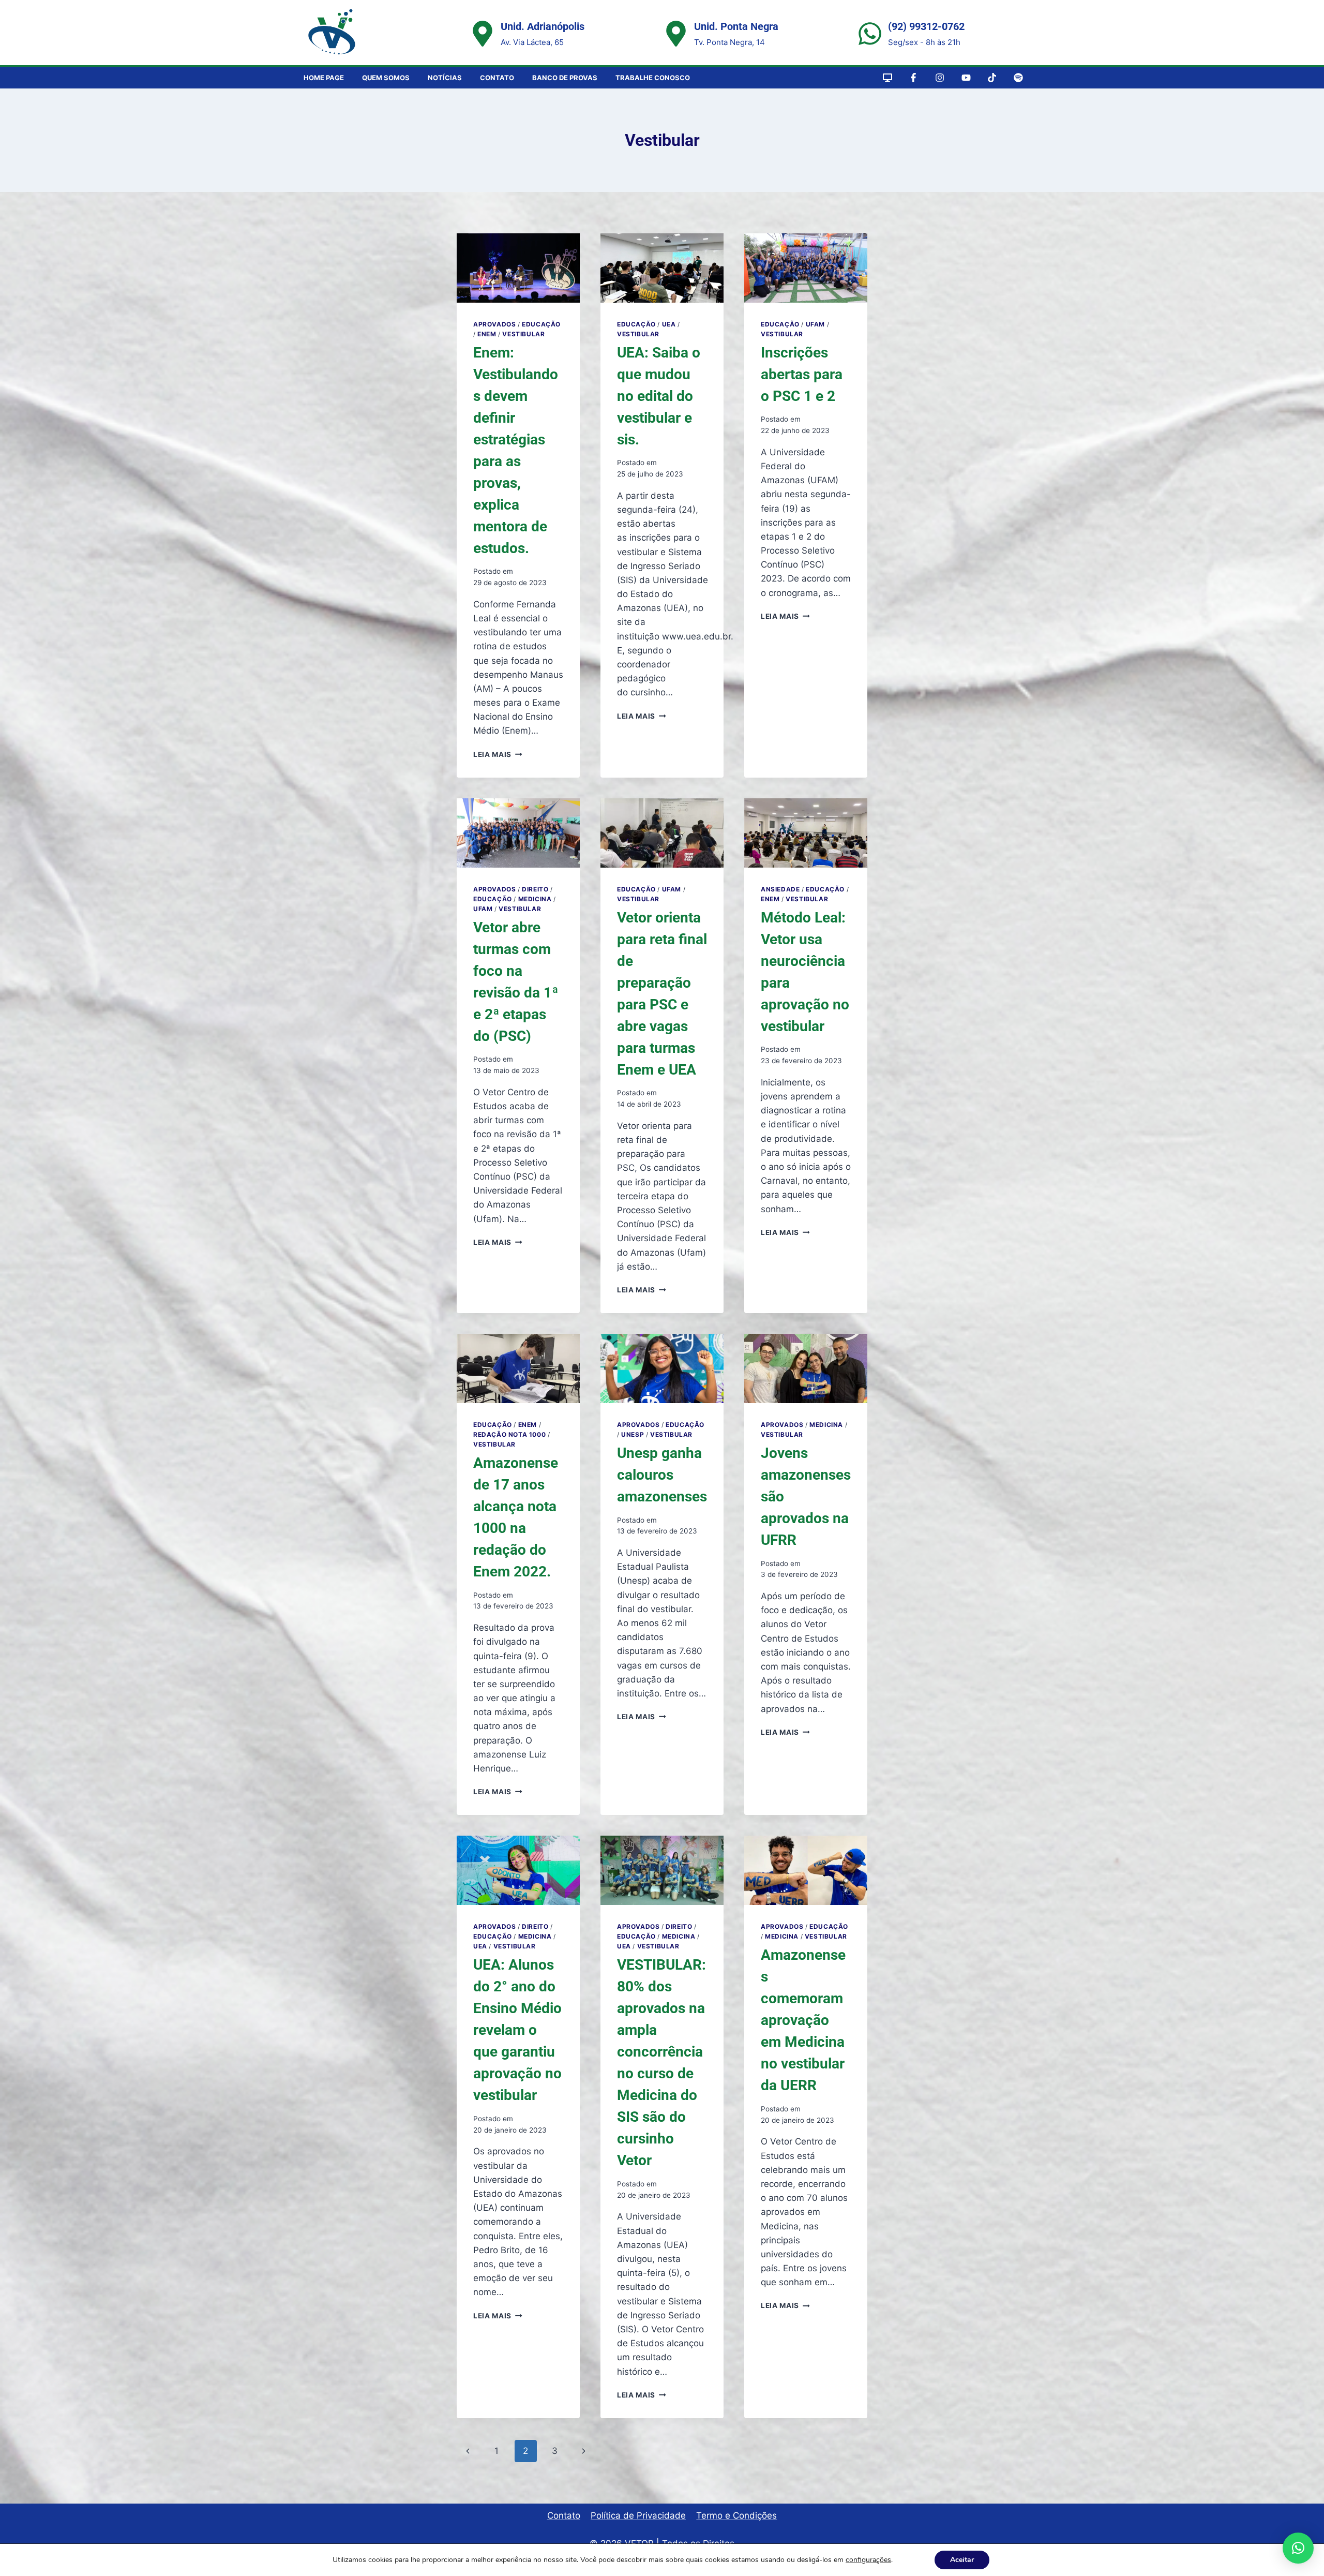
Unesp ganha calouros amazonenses (662, 1475)
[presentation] (518, 268)
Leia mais (498, 754)
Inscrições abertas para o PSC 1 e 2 (802, 374)
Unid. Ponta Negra (736, 26)
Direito (535, 889)
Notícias (445, 78)
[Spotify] (1018, 78)
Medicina (535, 899)
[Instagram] (940, 78)
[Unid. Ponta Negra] (676, 34)
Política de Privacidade (638, 2515)
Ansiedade (780, 889)
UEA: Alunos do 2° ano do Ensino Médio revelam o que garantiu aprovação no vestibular (517, 2030)
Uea (669, 324)
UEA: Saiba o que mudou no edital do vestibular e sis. (659, 396)
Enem (487, 334)
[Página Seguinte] (584, 2451)
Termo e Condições (736, 2515)
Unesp (633, 1434)
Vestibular (523, 334)
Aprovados (494, 324)
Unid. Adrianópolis (543, 26)
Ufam (815, 324)
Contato (497, 78)
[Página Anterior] (468, 2451)
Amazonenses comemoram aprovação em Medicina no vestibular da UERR (803, 2020)
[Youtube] (966, 78)
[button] (1298, 2548)
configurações (868, 2560)
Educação (541, 324)
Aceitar (962, 2560)
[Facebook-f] (914, 78)
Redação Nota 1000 (509, 1434)
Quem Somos (386, 78)
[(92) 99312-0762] (870, 34)
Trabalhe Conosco (653, 78)
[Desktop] (887, 78)
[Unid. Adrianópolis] (483, 34)
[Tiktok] (992, 78)
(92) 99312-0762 (926, 26)
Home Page (324, 78)
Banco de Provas (565, 78)
